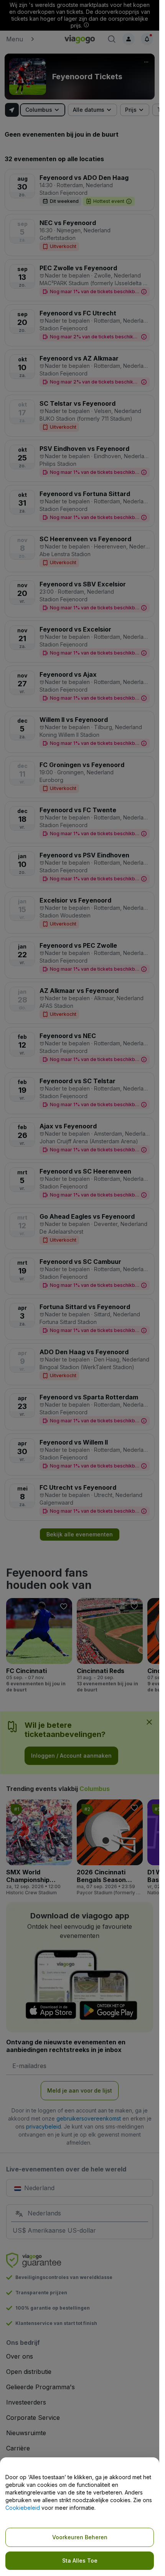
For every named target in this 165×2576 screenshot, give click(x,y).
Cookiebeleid (23, 2508)
